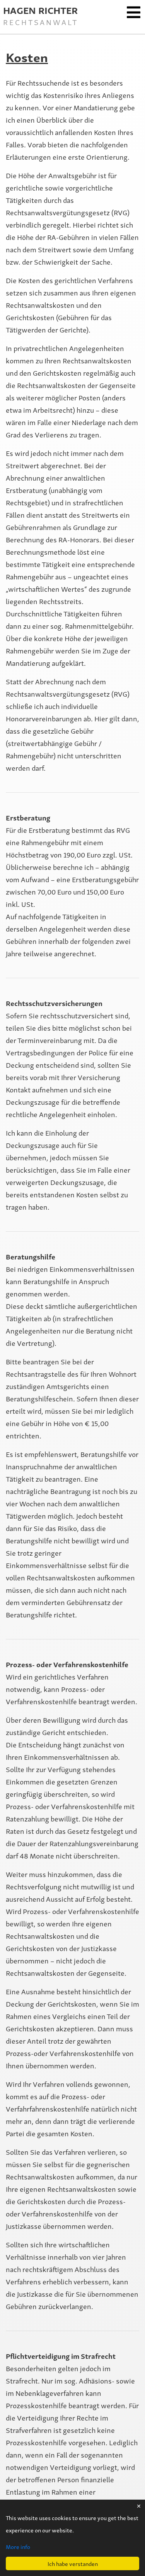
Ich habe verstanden (73, 2563)
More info (18, 2546)
